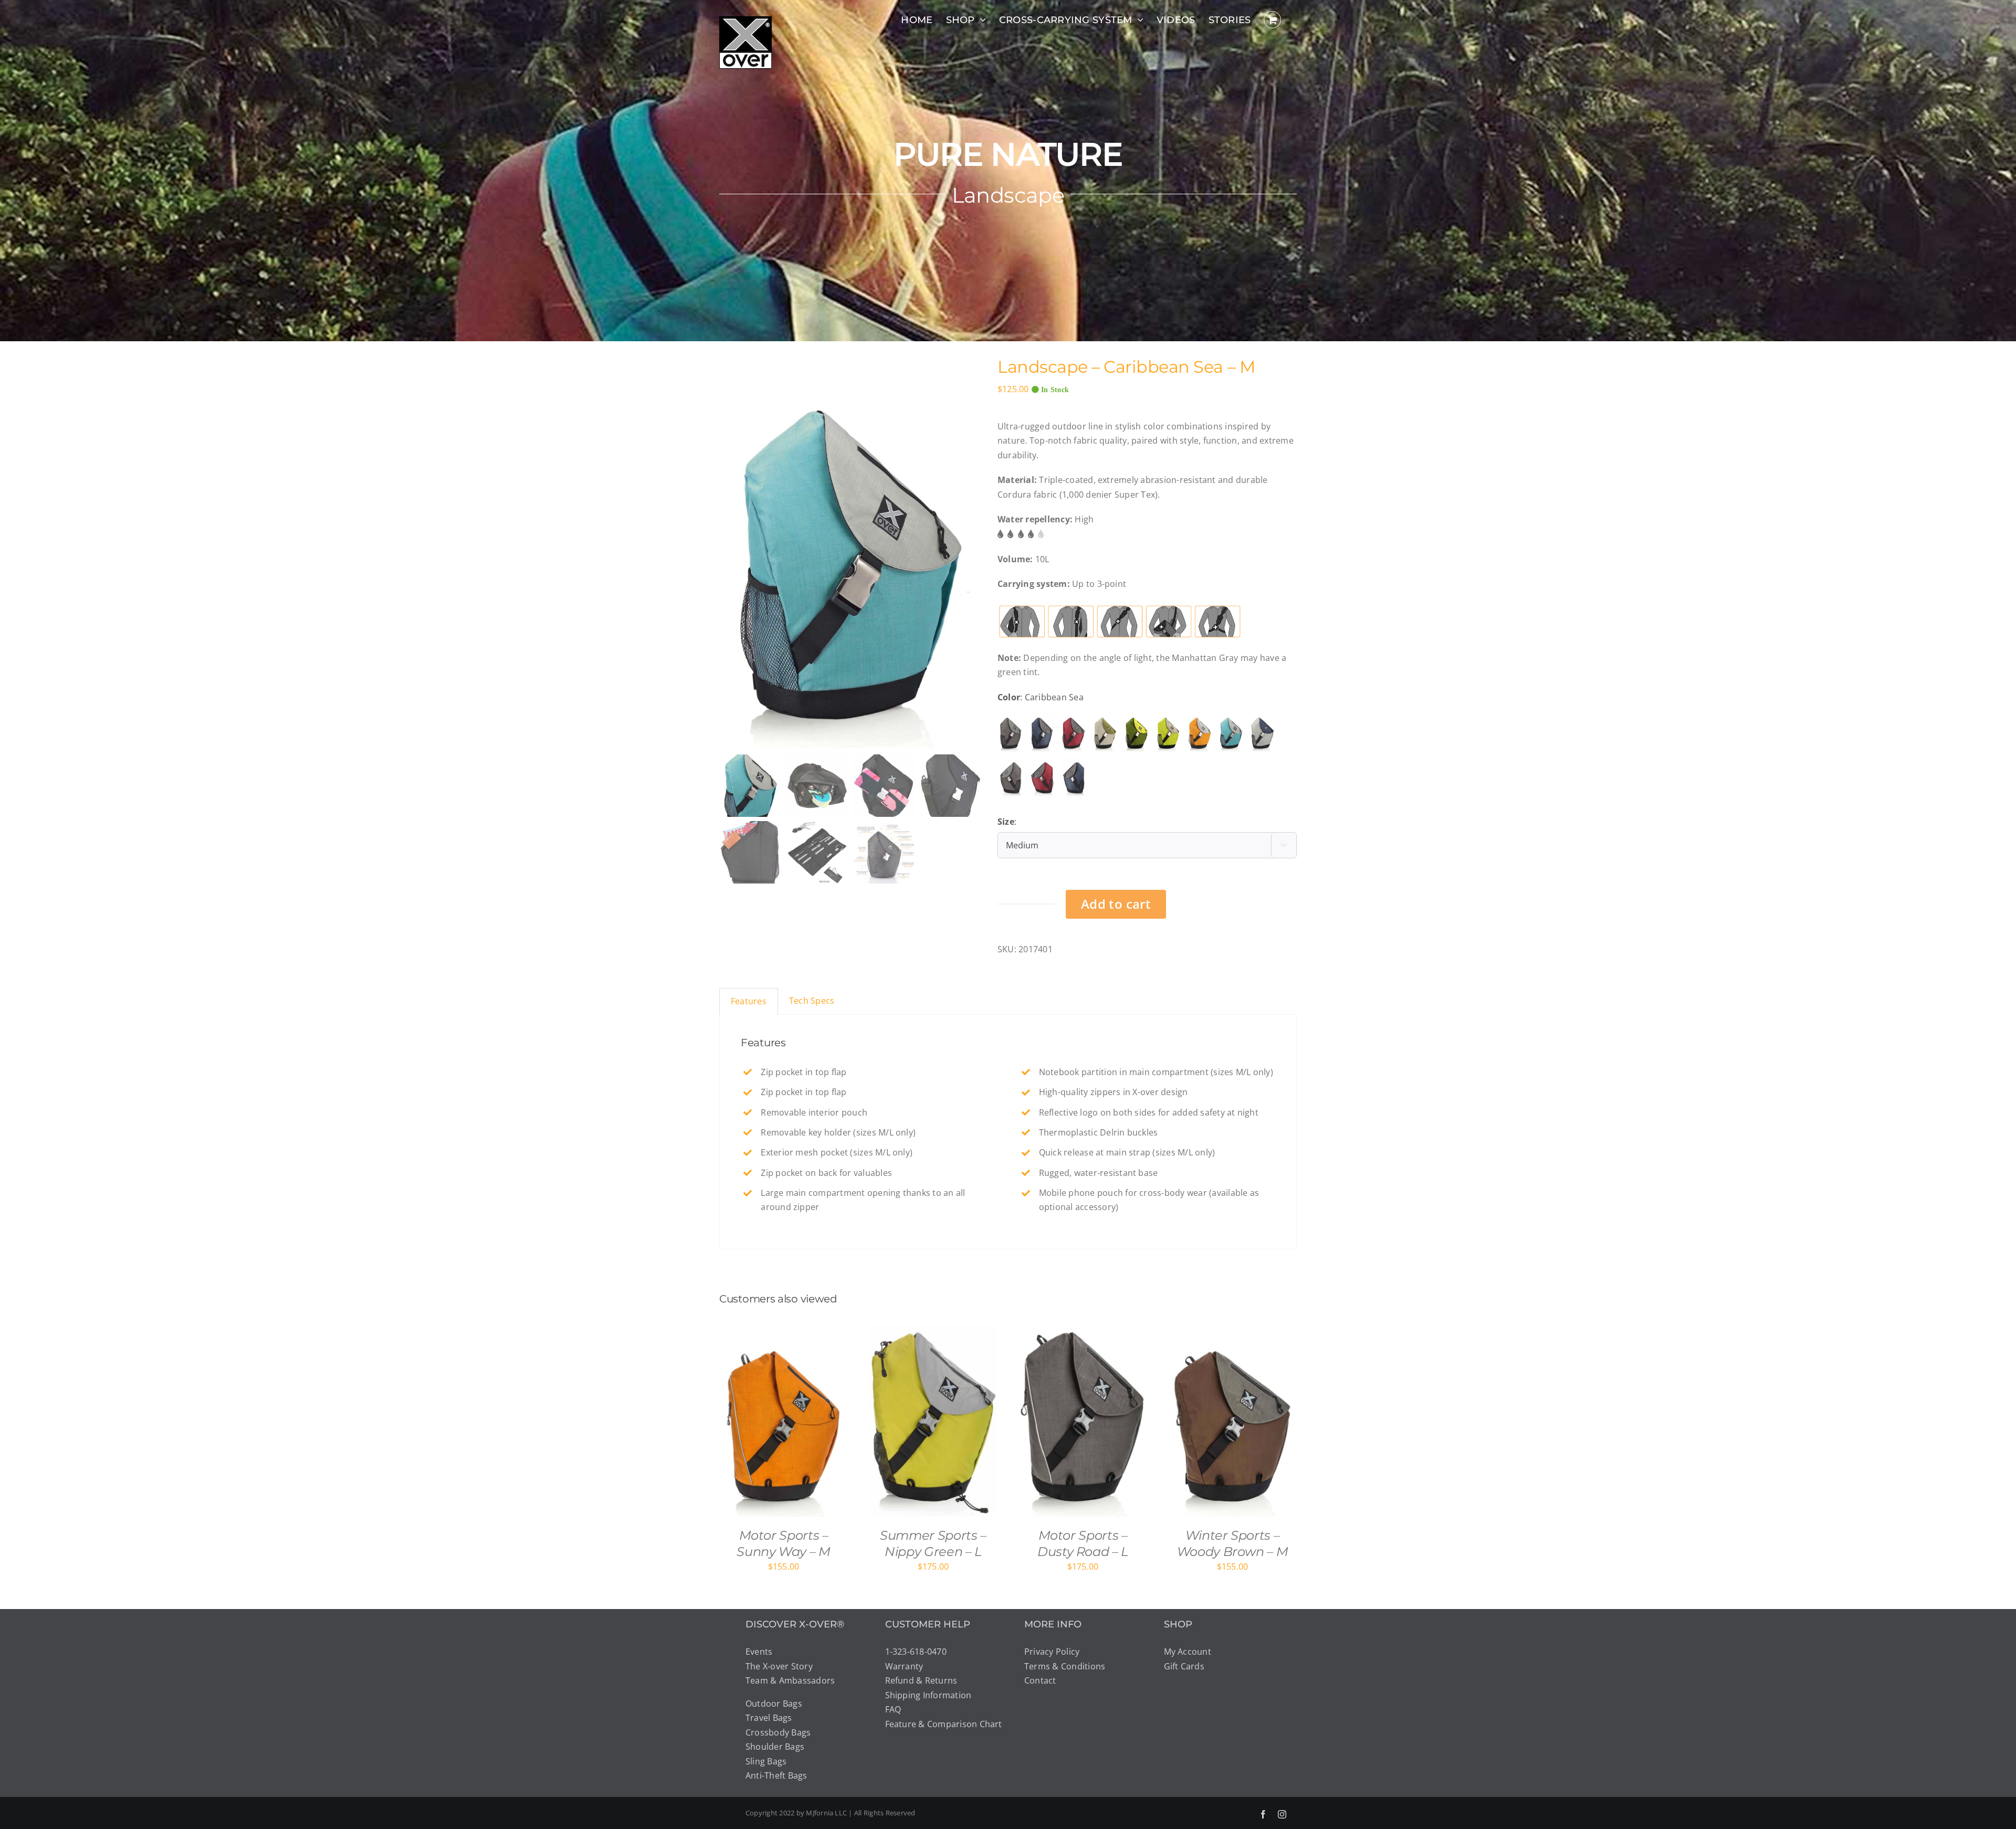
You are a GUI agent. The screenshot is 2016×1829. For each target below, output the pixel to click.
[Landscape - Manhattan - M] (1011, 732)
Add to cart (1116, 904)
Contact (1040, 1680)
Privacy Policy (1052, 1652)
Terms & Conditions (1065, 1666)
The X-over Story (779, 1666)
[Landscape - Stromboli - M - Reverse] (1042, 777)
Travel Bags (769, 1718)
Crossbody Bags (778, 1732)
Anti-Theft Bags (776, 1775)
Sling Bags (766, 1761)
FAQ (893, 1709)
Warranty (904, 1666)
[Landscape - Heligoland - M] (1263, 732)
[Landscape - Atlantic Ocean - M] (1042, 732)
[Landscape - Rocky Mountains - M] (1105, 732)
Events (759, 1652)
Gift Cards (1184, 1666)
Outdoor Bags (774, 1704)
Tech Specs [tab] (812, 1001)
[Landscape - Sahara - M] (1200, 732)
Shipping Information (928, 1695)
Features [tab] (749, 1001)
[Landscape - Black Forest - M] (1137, 732)
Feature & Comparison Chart (944, 1724)
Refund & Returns (921, 1680)
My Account (1188, 1652)
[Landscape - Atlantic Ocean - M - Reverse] (1074, 777)
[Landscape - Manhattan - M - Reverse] (1011, 777)
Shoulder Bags (775, 1747)
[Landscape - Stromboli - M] (1074, 732)
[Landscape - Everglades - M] (1168, 732)
